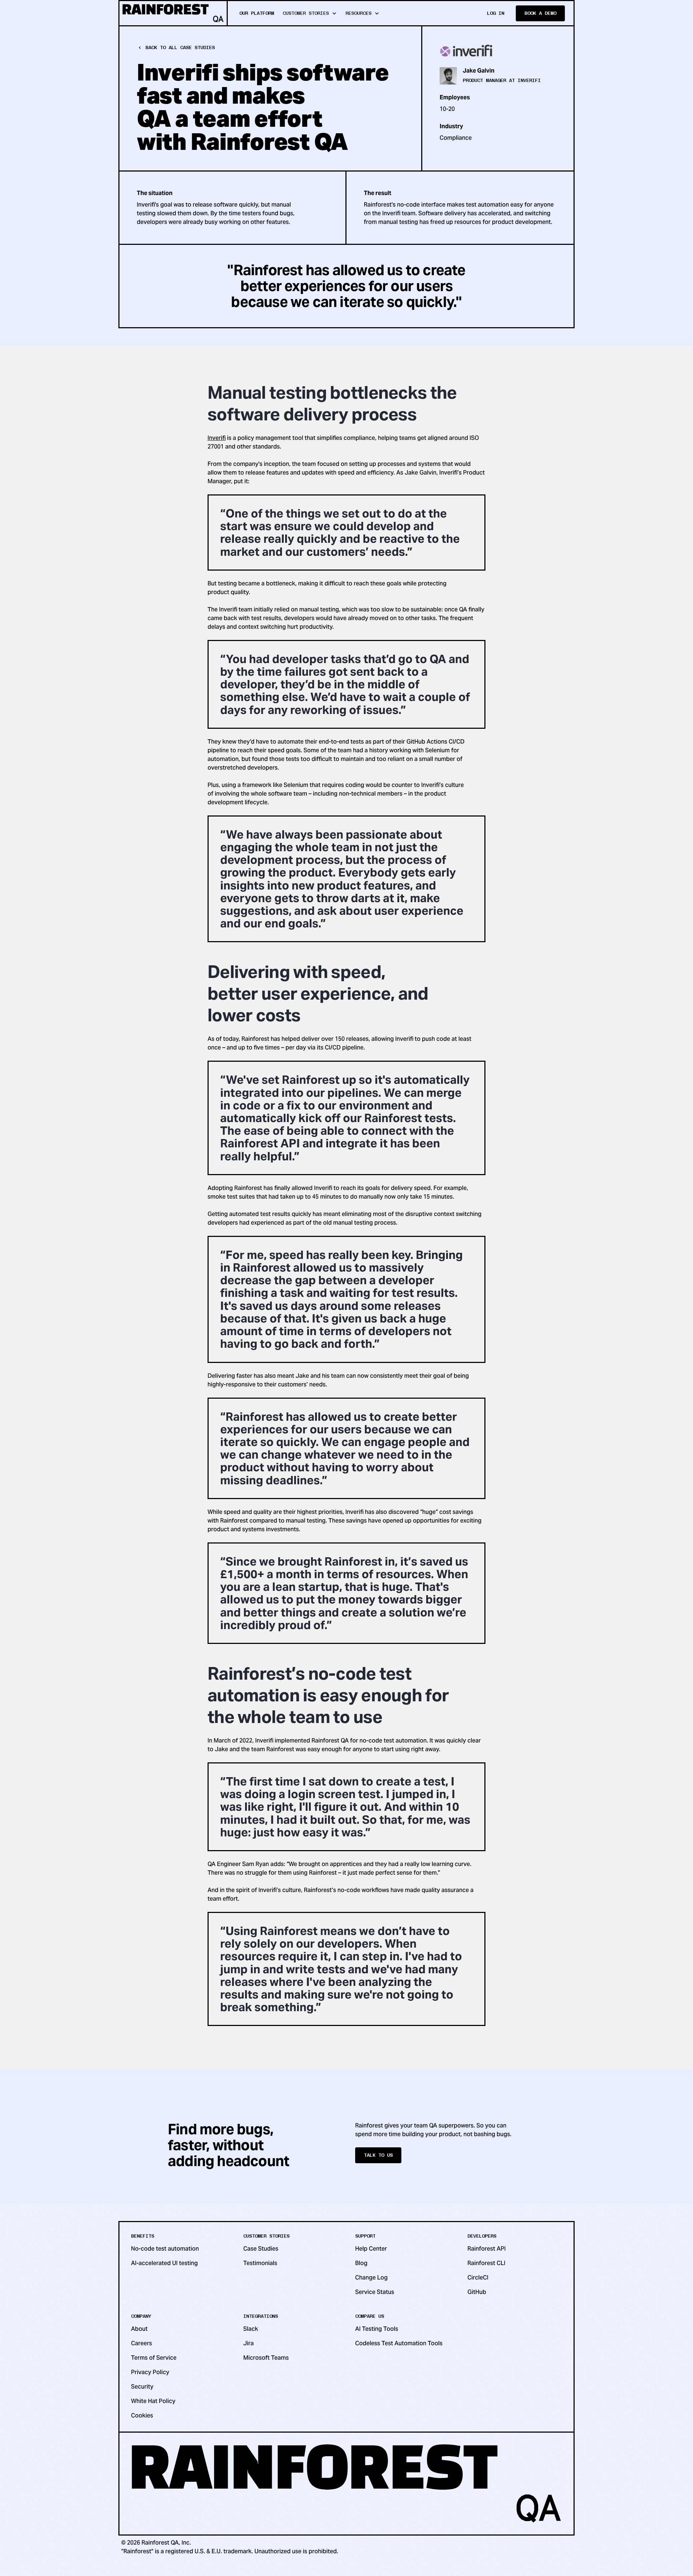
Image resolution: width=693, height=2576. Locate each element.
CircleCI (478, 2278)
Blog (361, 2263)
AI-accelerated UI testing (164, 2263)
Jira (249, 2343)
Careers (141, 2343)
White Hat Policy (153, 2401)
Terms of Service (154, 2358)
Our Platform (257, 13)
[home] (174, 13)
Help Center (371, 2249)
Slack (251, 2329)
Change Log (371, 2278)
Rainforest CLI (486, 2263)
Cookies (142, 2415)
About (139, 2329)
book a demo (540, 13)
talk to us (378, 2155)
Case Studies (261, 2249)
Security (142, 2387)
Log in (496, 13)
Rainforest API (487, 2249)
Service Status (375, 2292)
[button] (310, 13)
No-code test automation (165, 2249)
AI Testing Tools (377, 2329)
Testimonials (260, 2263)
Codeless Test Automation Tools (399, 2343)
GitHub (477, 2292)
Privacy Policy (150, 2372)
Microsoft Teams (266, 2358)
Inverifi (217, 438)
